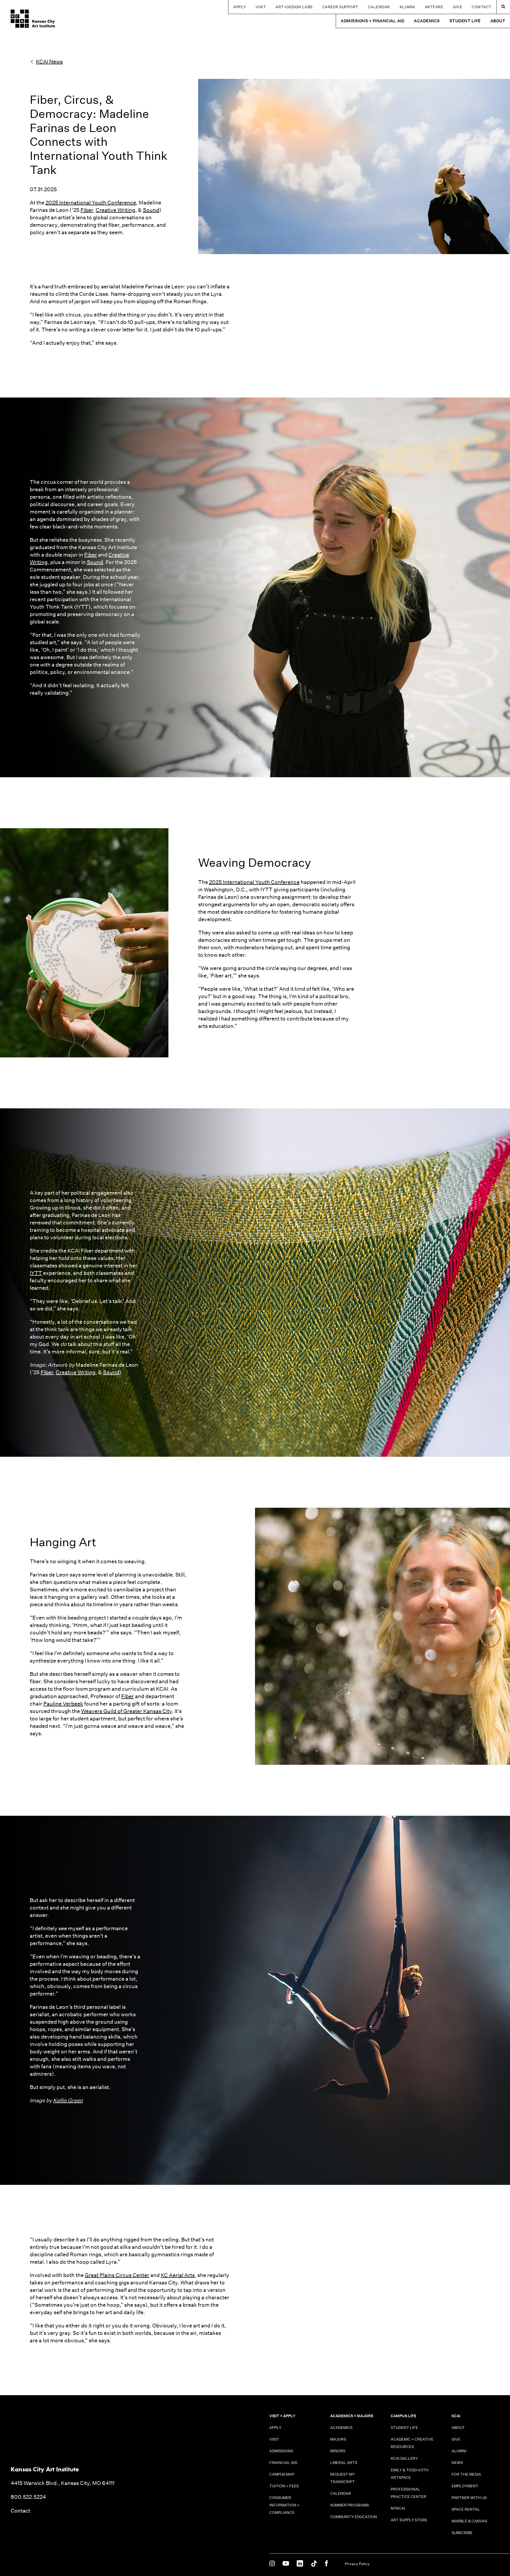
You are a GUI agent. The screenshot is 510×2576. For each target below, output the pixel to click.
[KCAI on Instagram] (272, 2564)
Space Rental (466, 2509)
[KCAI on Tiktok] (314, 2564)
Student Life (404, 2428)
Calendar (379, 7)
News (457, 2463)
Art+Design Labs (294, 7)
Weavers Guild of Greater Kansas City (126, 1711)
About (458, 2428)
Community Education (354, 2517)
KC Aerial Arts (178, 2275)
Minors (338, 2451)
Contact (482, 7)
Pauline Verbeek (63, 1704)
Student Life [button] (465, 21)
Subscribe (462, 2533)
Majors (338, 2439)
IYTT (36, 1273)
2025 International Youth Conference (91, 203)
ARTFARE (434, 7)
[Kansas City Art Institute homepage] (33, 19)
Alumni (407, 7)
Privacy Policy (357, 2564)
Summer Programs (350, 2505)
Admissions (281, 2451)
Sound (151, 210)
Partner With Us (469, 2498)
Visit (261, 7)
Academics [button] (427, 21)
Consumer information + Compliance (284, 2505)
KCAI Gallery (404, 2458)
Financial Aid (283, 2463)
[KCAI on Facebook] (326, 2564)
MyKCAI (398, 2508)
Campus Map (282, 2474)
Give (458, 7)
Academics (341, 2428)
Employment (465, 2486)
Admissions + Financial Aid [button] (373, 21)
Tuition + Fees (284, 2486)
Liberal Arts (344, 2463)
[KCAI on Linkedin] (300, 2564)
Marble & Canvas (469, 2521)
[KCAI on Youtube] (286, 2564)
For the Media (466, 2474)
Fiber (87, 210)
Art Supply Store (409, 2520)
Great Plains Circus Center (117, 2275)
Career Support (340, 7)
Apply (240, 7)
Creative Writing (115, 210)
